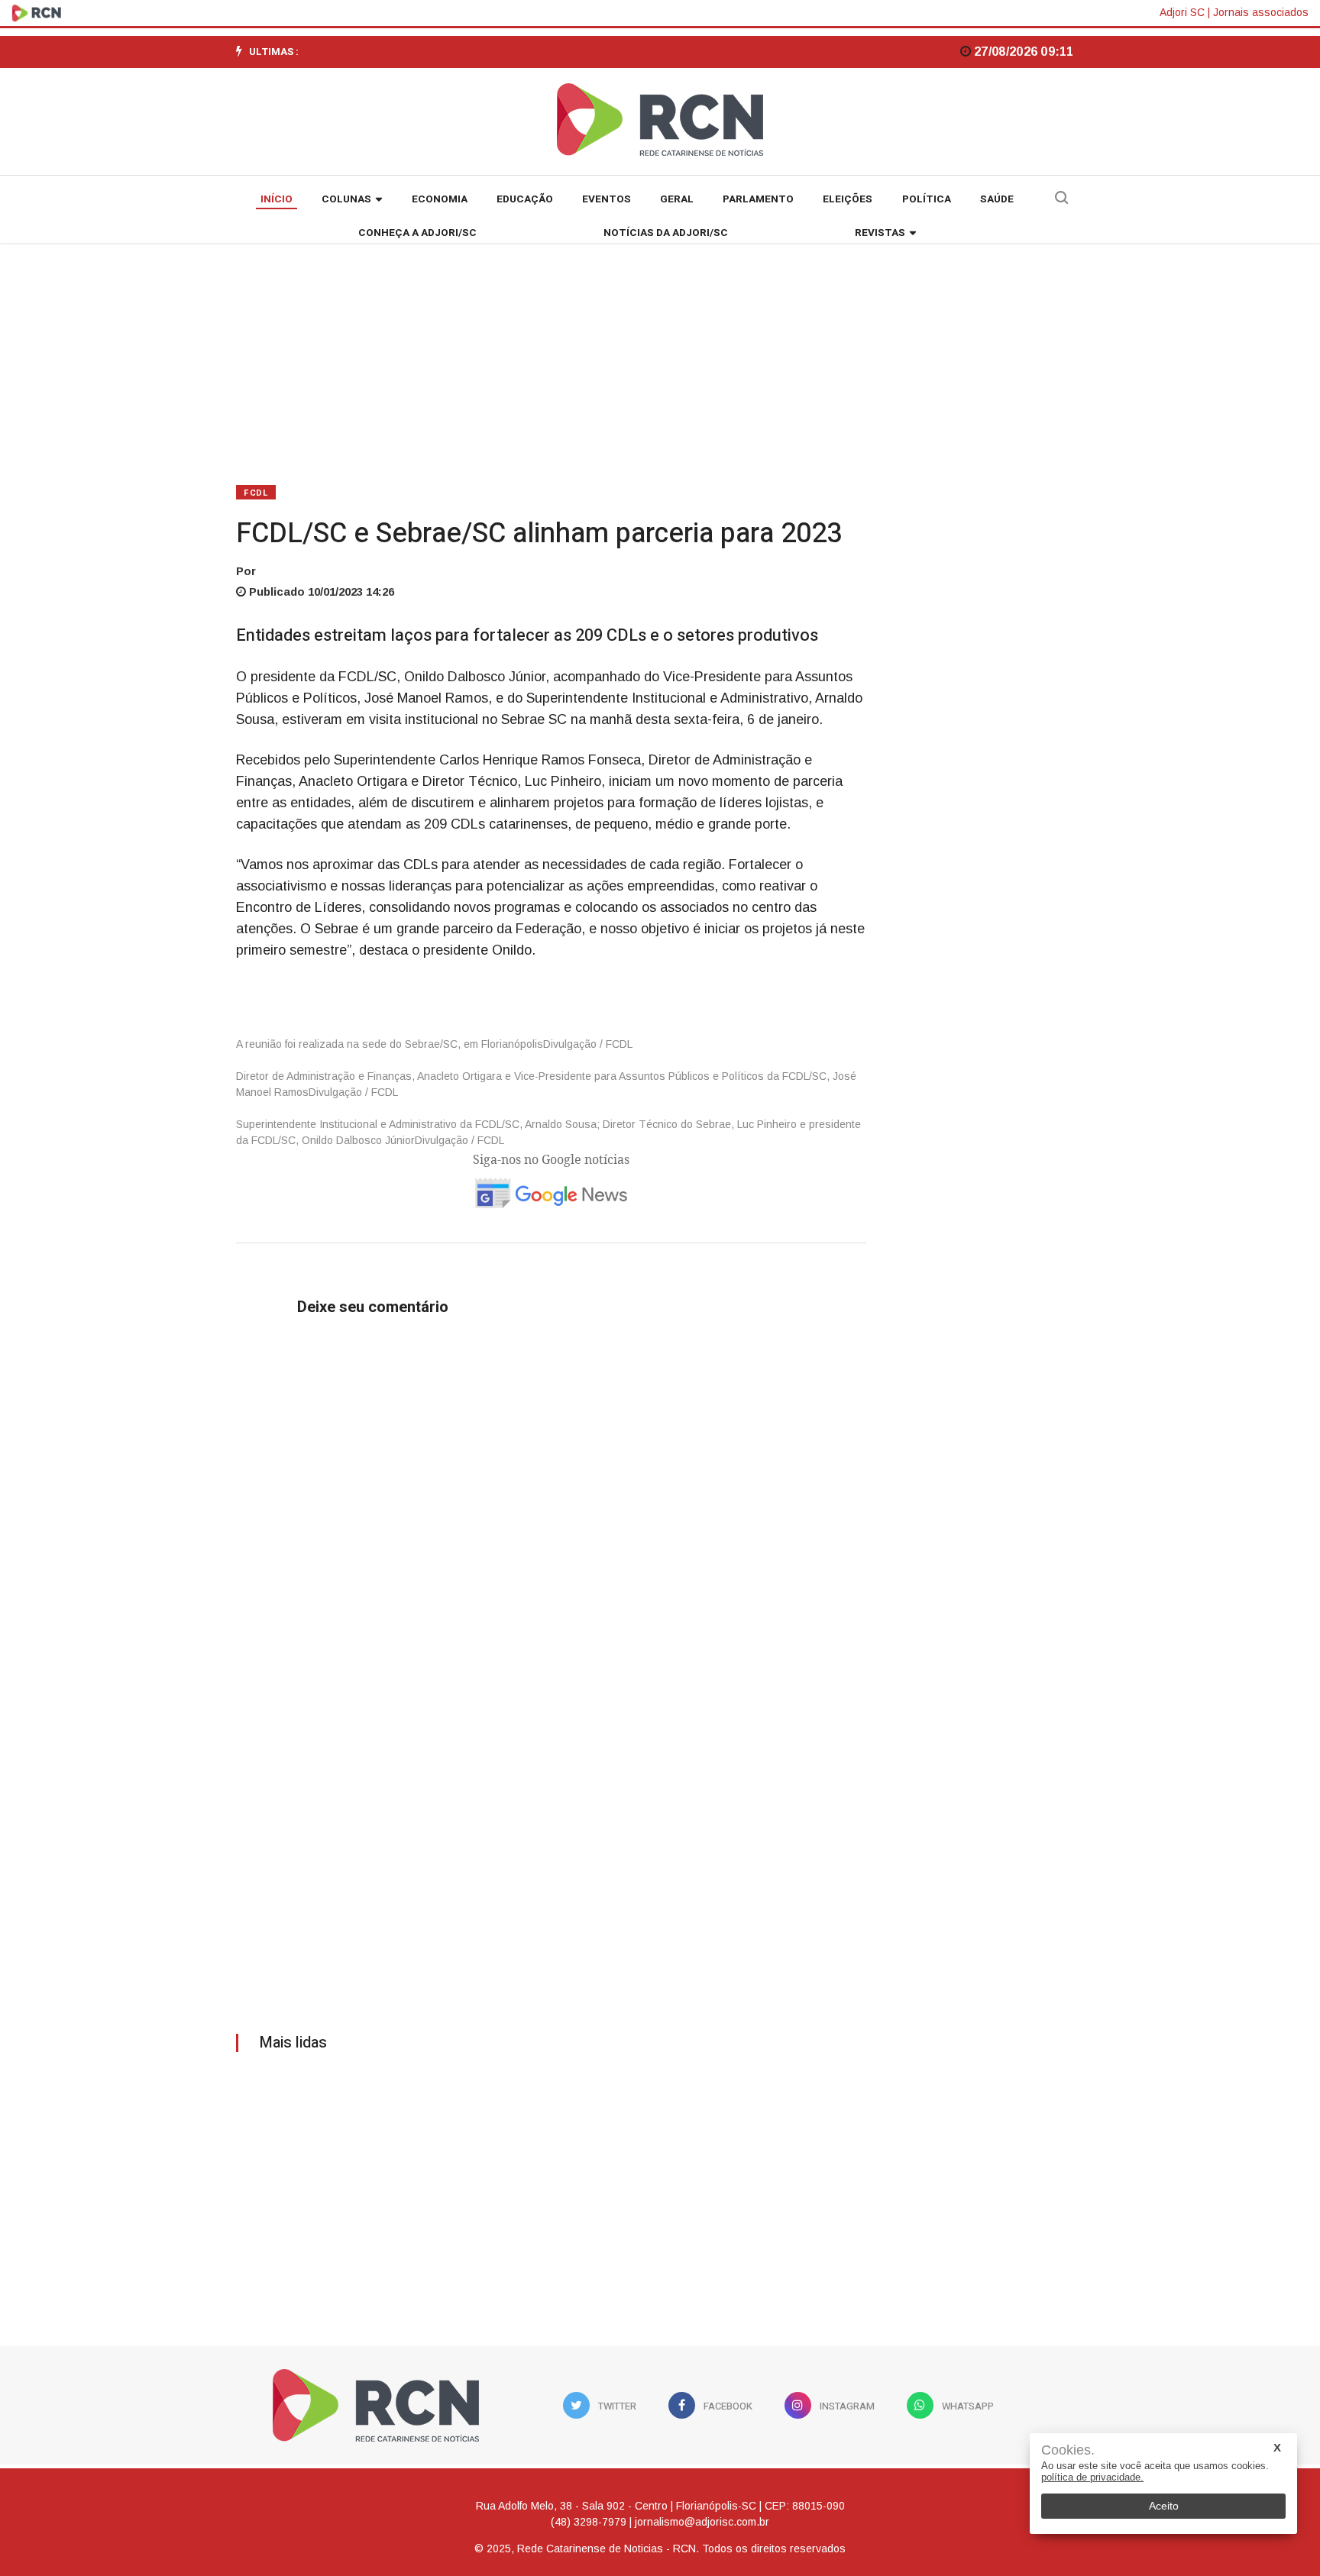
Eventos (607, 199)
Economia (440, 199)
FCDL (256, 493)
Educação (525, 199)
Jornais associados (1261, 12)
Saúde (997, 199)
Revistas (880, 233)
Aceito (1164, 2506)
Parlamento (758, 199)
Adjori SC (1182, 12)
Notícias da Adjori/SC (666, 233)
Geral (677, 199)
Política (927, 199)
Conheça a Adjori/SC (417, 233)
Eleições (848, 199)
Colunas (346, 199)
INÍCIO (277, 199)
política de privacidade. (1092, 2477)
